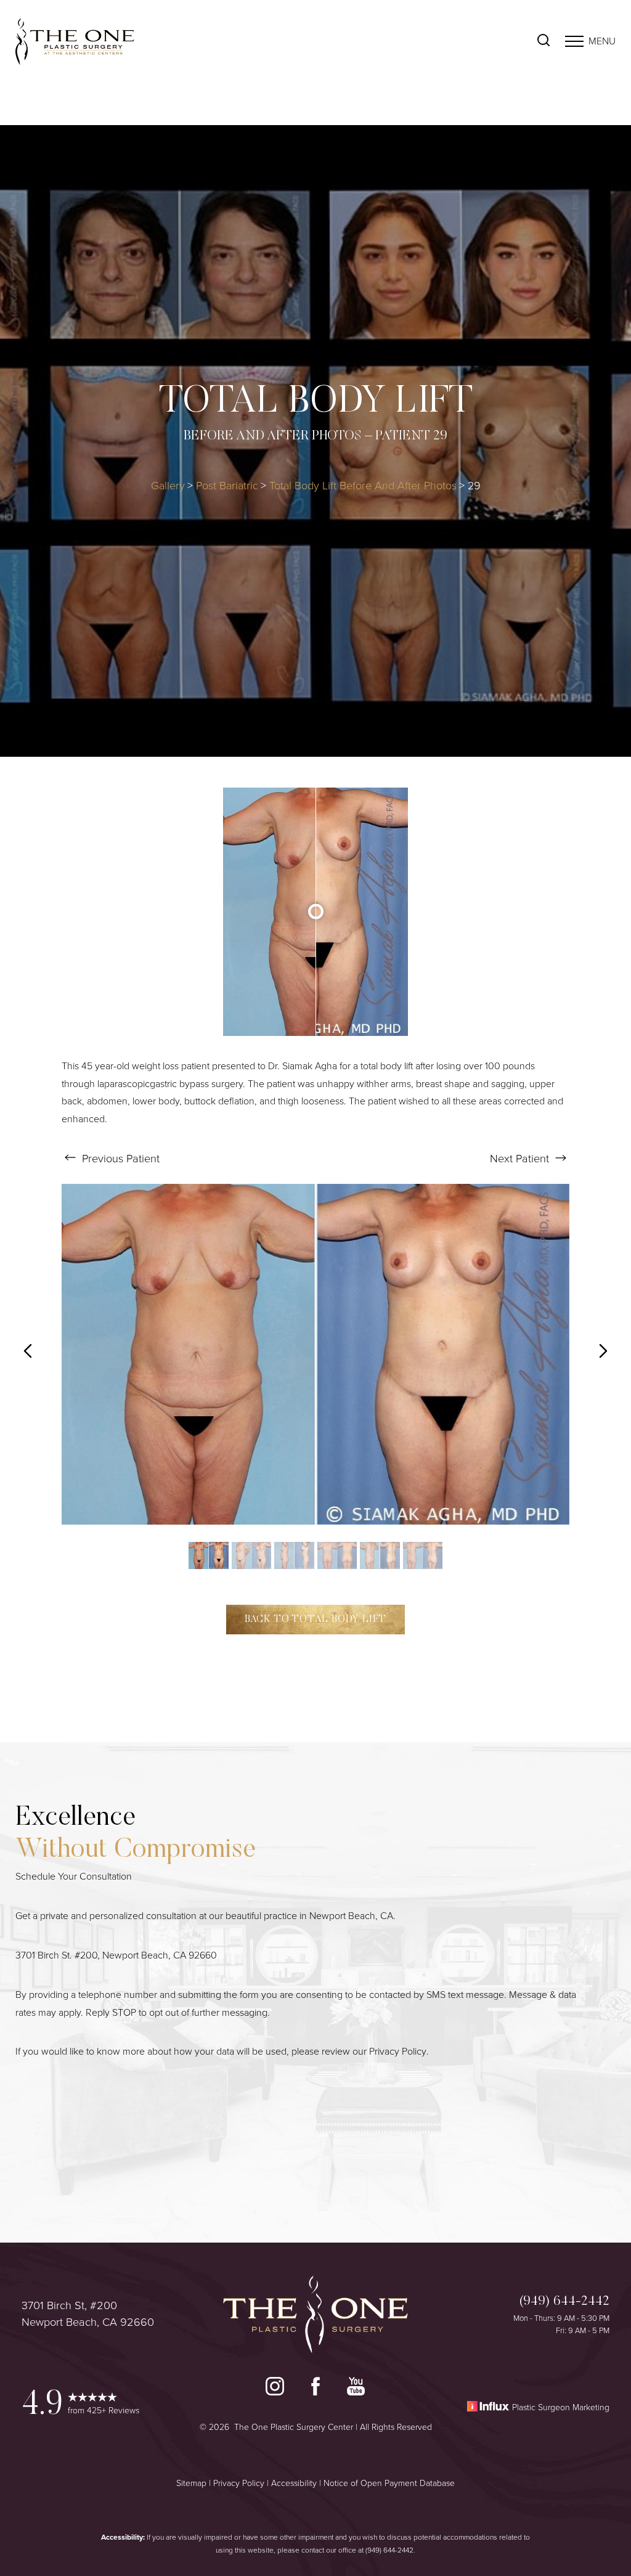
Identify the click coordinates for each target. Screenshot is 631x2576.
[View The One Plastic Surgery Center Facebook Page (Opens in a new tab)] (315, 2389)
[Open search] (543, 42)
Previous (119, 1158)
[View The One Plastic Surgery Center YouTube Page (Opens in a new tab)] (356, 2389)
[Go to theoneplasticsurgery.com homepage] (114, 42)
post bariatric (227, 486)
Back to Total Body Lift (315, 1620)
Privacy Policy (398, 2051)
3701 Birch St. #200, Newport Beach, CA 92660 (116, 1955)
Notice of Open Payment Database (389, 2483)
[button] (574, 41)
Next (519, 1158)
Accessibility (294, 2483)
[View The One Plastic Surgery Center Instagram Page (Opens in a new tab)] (275, 2389)
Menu (602, 41)
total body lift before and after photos (363, 486)
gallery (168, 486)
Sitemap (191, 2483)
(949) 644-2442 (389, 2550)
